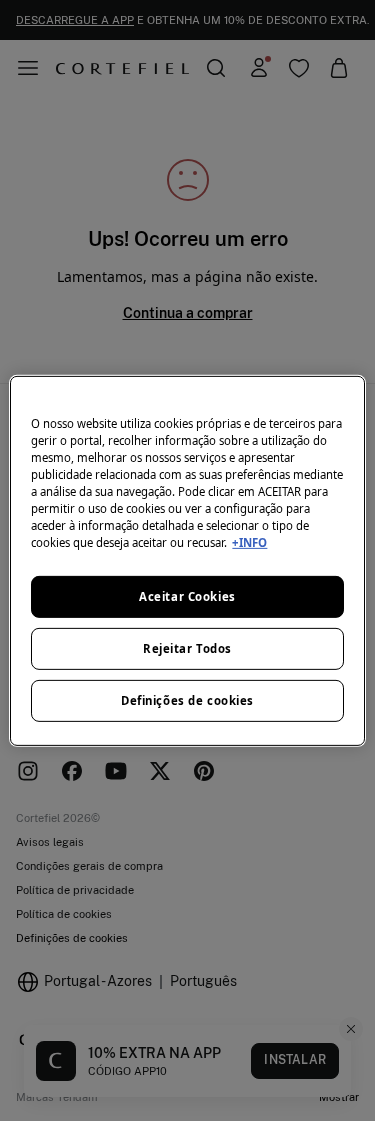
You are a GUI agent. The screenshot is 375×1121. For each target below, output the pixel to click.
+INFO (249, 542)
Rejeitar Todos (187, 648)
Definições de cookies (187, 700)
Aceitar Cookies (187, 596)
